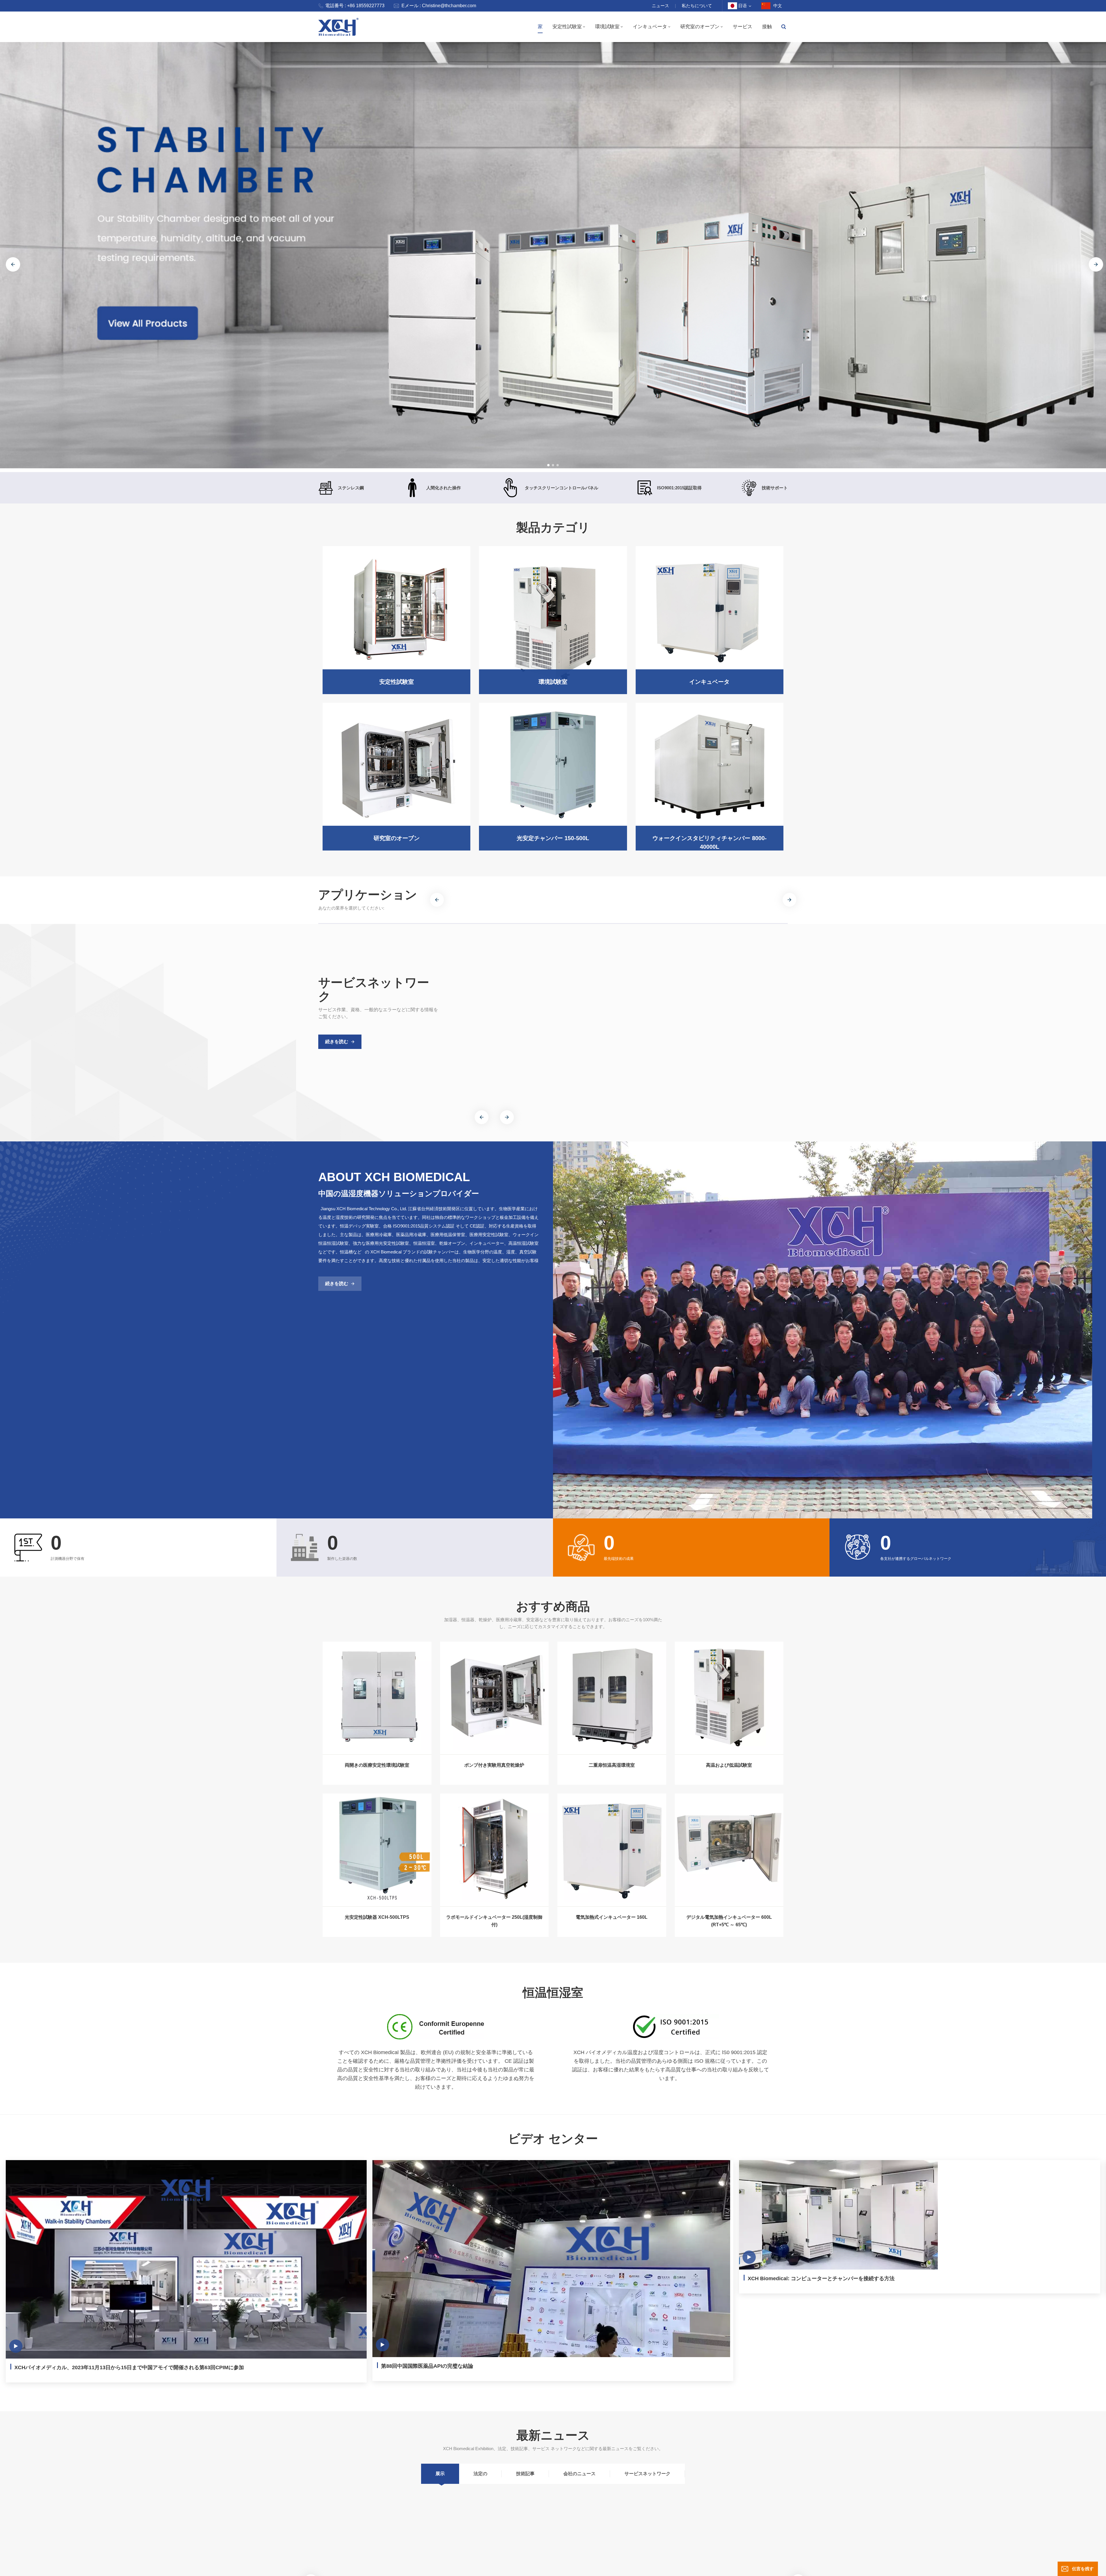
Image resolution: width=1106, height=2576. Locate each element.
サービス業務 (496, 1031)
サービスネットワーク (647, 2475)
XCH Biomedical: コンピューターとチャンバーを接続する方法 (821, 2278)
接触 (767, 27)
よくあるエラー (707, 1031)
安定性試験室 (567, 27)
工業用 (654, 896)
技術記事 (525, 2475)
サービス (743, 27)
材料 (819, 896)
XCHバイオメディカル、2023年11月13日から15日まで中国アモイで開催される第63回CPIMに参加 (129, 2367)
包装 (902, 896)
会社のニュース (579, 2475)
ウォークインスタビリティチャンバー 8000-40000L (710, 842)
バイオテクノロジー (584, 900)
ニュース (660, 6)
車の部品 (992, 896)
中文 (778, 6)
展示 (440, 2475)
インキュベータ (650, 27)
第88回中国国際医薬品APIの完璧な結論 (427, 2366)
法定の (480, 2475)
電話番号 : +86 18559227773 (355, 6)
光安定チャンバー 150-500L (553, 838)
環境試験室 (607, 27)
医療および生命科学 (502, 900)
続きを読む (337, 1042)
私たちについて (697, 6)
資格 (590, 1031)
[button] (548, 465)
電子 (735, 896)
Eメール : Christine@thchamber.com (439, 6)
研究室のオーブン (700, 27)
